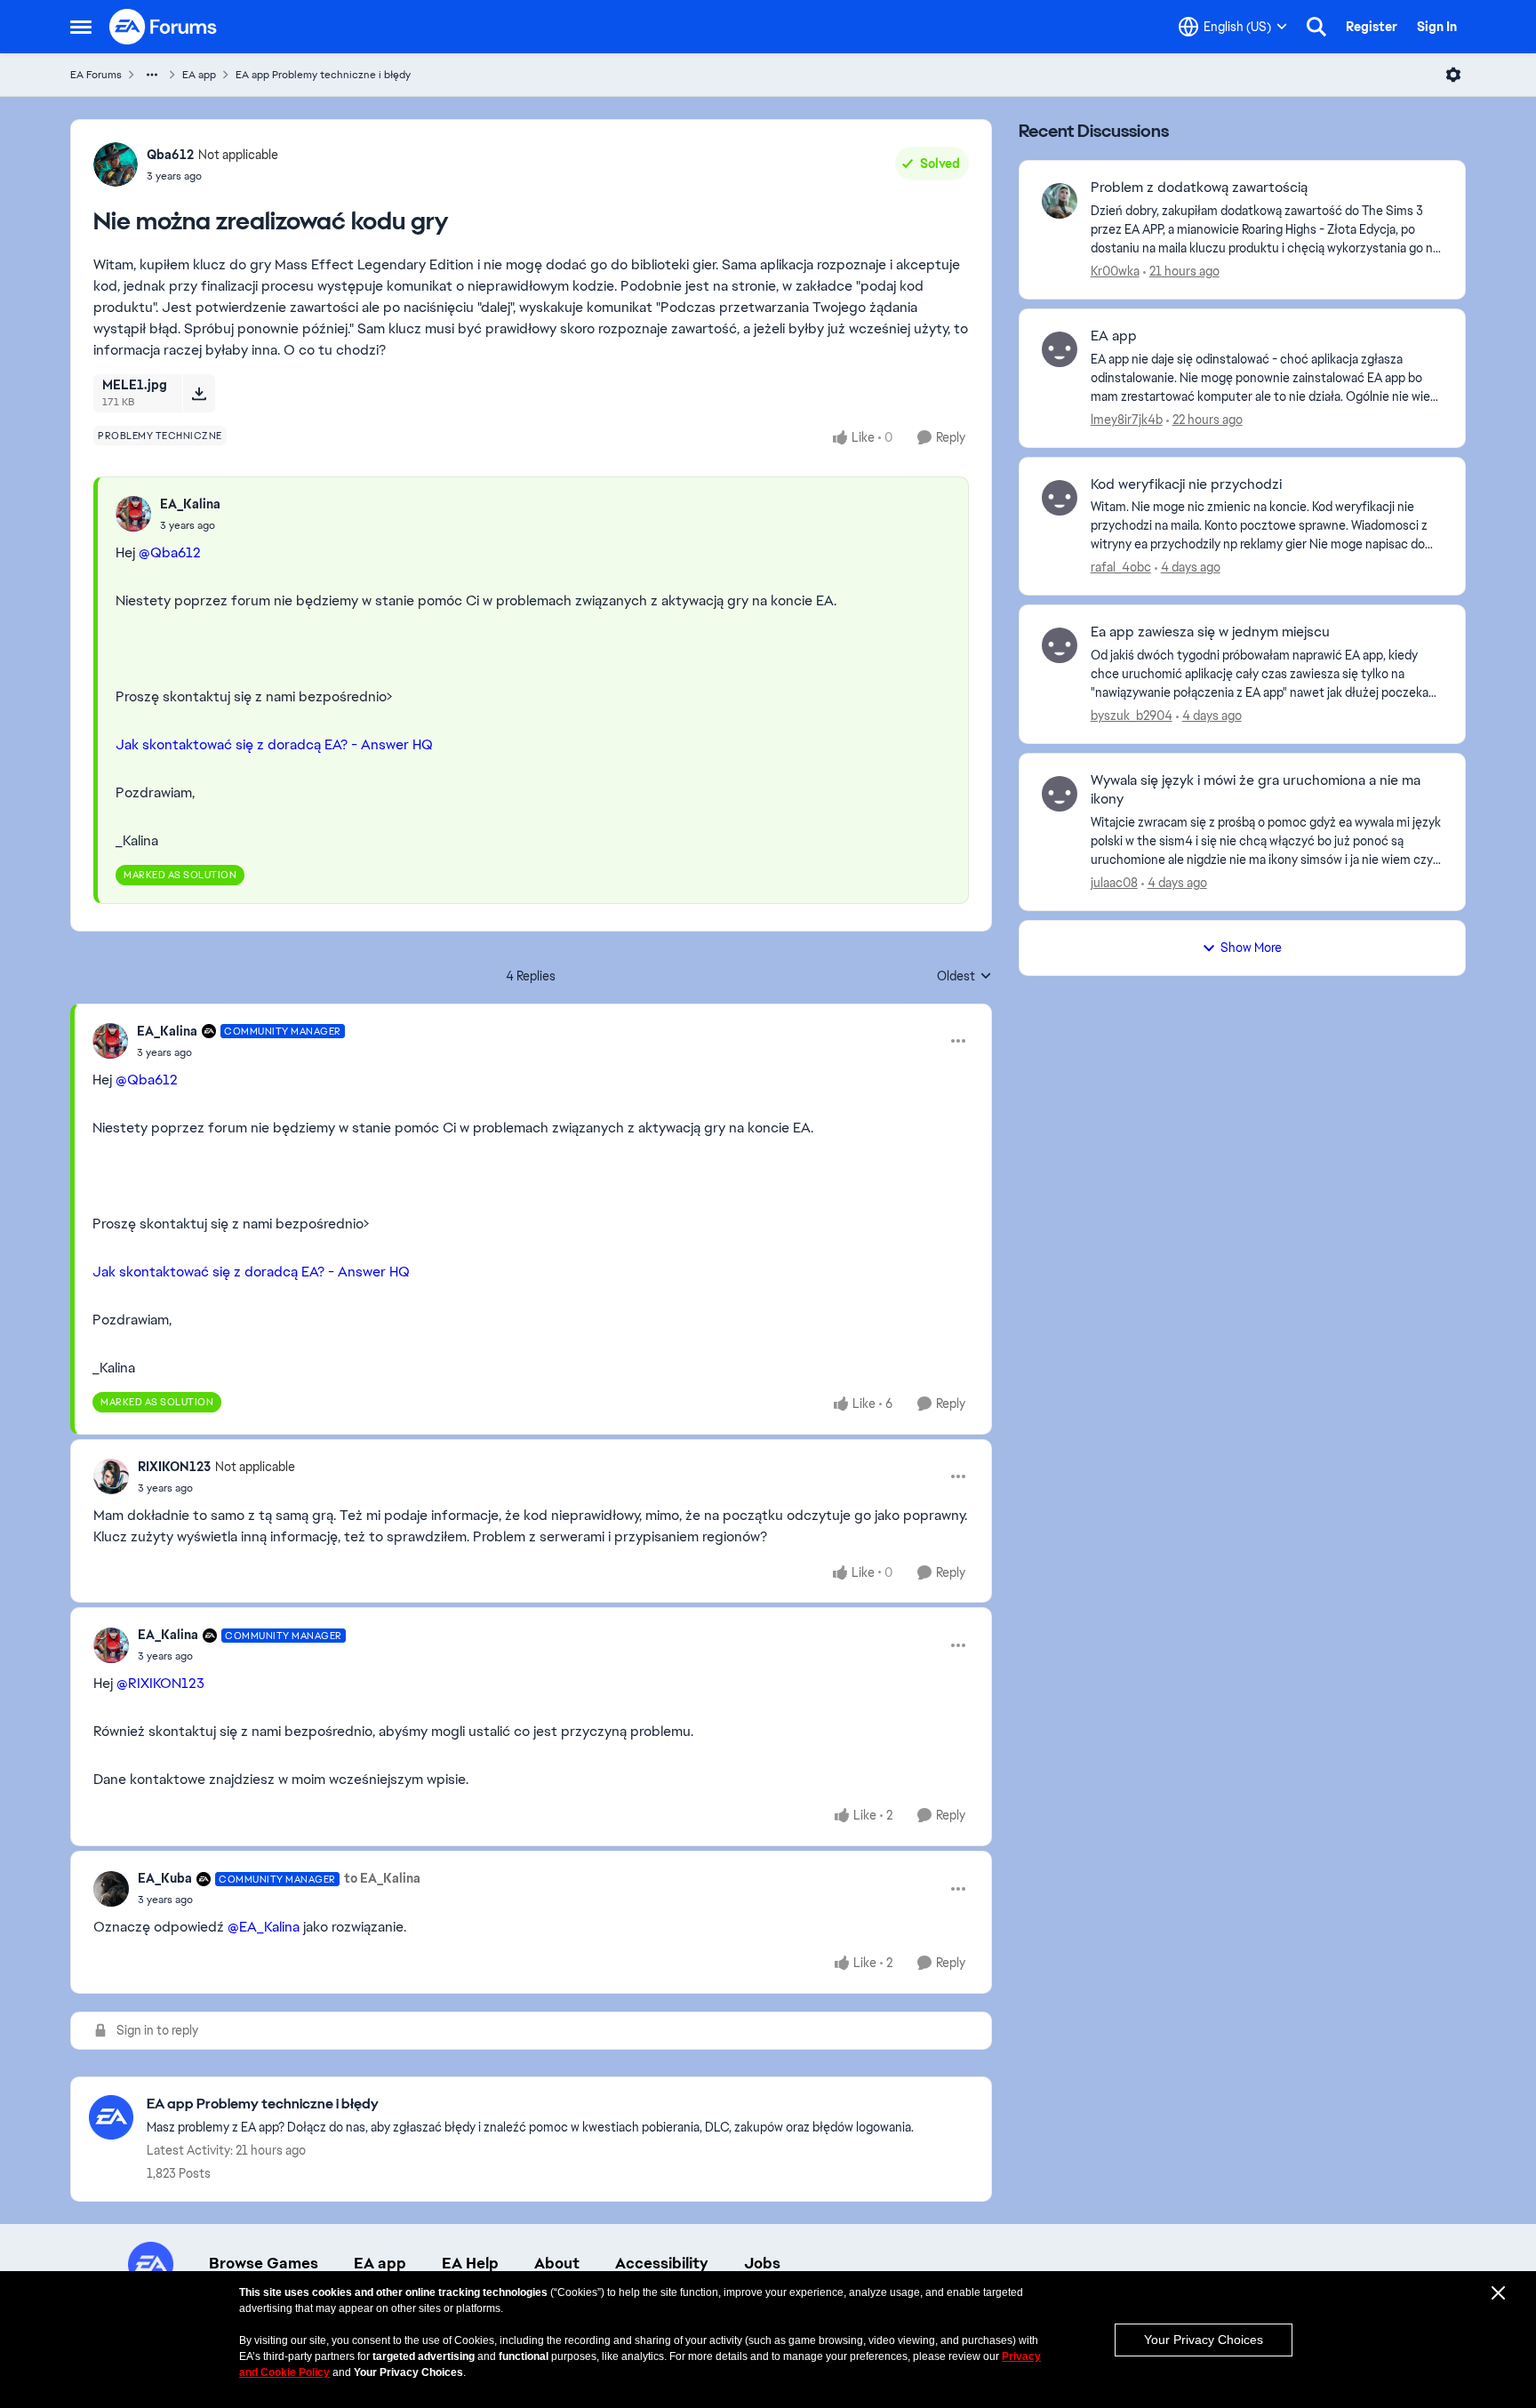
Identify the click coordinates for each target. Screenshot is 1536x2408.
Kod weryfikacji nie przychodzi (1186, 484)
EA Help (470, 2263)
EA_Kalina (190, 504)
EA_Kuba (165, 1878)
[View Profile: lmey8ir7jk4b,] (1060, 349)
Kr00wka (1115, 271)
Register (1372, 27)
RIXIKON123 (174, 1467)
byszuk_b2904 (1132, 716)
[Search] (1316, 27)
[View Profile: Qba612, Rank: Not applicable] (116, 164)
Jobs (762, 2263)
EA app (199, 75)
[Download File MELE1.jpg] (199, 393)
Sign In (1437, 27)
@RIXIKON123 (160, 1683)
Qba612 (170, 155)
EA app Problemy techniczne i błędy (323, 75)
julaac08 (1114, 883)
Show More (1251, 948)
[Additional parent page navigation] (152, 75)
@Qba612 (170, 552)
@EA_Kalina (264, 1927)
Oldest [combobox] (964, 977)
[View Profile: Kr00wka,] (1060, 201)
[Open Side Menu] (81, 27)
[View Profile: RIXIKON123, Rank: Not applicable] (111, 1476)
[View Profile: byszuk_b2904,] (1060, 645)
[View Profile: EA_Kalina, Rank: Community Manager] (110, 1041)
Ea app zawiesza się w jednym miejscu (1210, 632)
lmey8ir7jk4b (1127, 420)
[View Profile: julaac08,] (1060, 794)
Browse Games (264, 2263)
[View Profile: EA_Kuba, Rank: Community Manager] (111, 1889)
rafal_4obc (1121, 567)
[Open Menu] (1453, 75)
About (557, 2263)
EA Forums (96, 75)
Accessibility (662, 2263)
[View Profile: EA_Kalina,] (133, 514)
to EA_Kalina (382, 1878)
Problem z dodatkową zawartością (1199, 188)
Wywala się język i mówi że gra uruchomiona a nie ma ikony (1256, 790)
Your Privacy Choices (1204, 2340)
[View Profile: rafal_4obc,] (1060, 498)
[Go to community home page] (164, 27)
